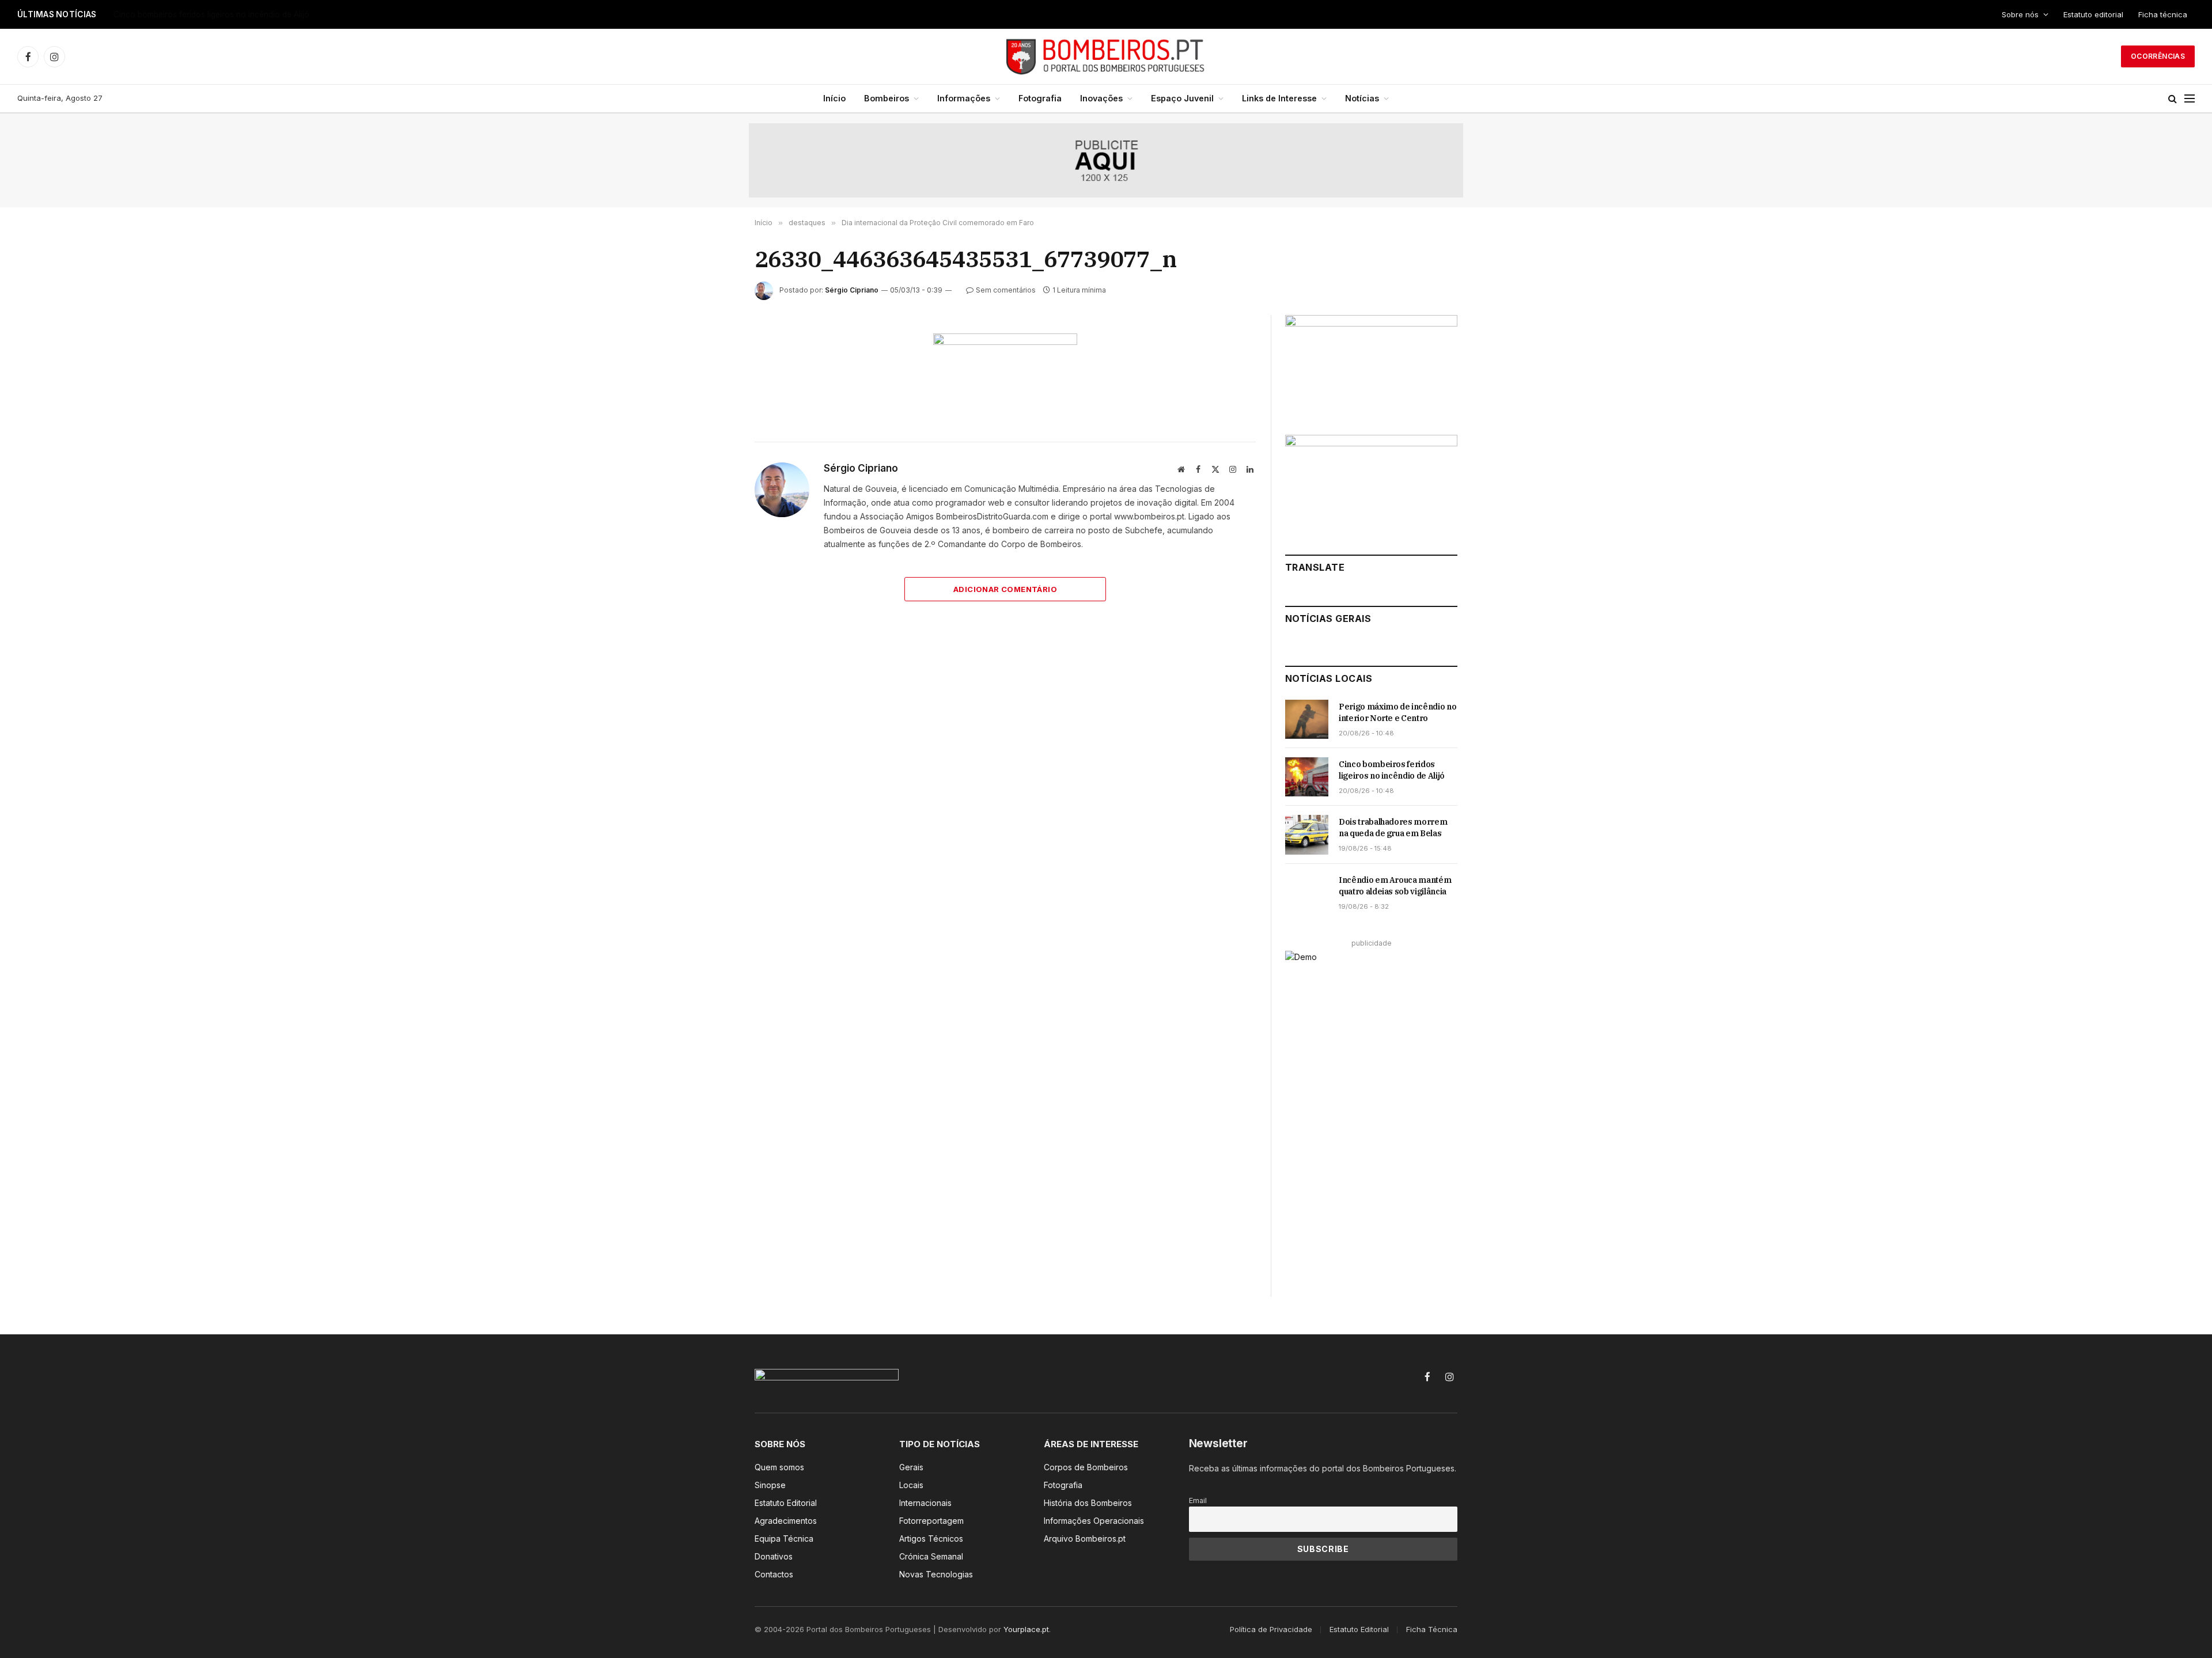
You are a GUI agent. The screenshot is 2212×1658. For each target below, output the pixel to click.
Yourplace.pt (1026, 1629)
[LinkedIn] (714, 423)
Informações (964, 98)
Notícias (1362, 98)
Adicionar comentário (1005, 589)
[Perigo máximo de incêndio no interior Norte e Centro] (1307, 719)
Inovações (1101, 98)
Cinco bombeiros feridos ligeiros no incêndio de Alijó (211, 14)
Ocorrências (2158, 56)
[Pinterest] (714, 450)
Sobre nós (2020, 14)
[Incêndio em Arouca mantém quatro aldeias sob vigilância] (1307, 893)
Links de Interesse (1279, 98)
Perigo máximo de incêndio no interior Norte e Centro (1397, 712)
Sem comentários (1006, 290)
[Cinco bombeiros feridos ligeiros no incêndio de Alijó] (1307, 777)
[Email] (714, 476)
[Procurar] (2173, 99)
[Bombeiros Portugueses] (1106, 56)
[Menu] (2190, 99)
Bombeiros (887, 98)
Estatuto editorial (2093, 14)
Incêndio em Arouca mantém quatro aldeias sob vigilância (1395, 886)
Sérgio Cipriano (852, 290)
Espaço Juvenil (1182, 98)
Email (1198, 1500)
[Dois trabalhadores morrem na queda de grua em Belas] (1307, 834)
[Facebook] (714, 370)
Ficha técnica (2163, 14)
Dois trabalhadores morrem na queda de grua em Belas (1393, 828)
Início (834, 98)
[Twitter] (714, 397)
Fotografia (1040, 98)
